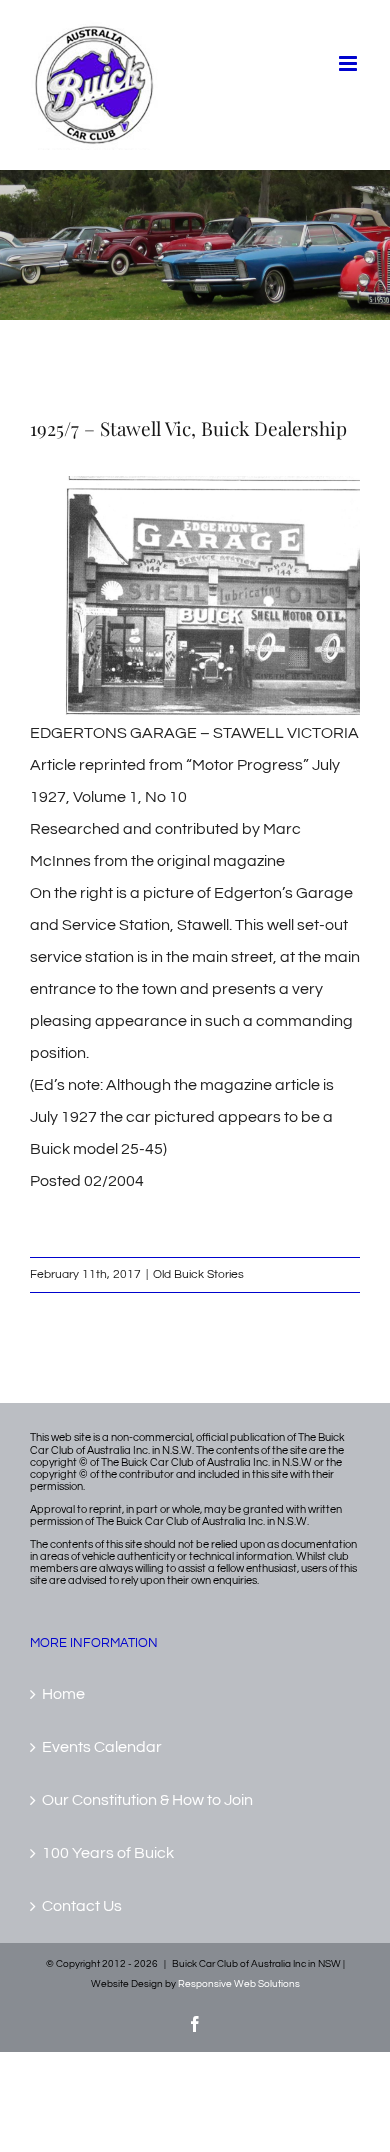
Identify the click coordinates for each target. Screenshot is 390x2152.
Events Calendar (102, 1747)
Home (63, 1694)
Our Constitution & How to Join (147, 1800)
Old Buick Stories (198, 1274)
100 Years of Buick (108, 1853)
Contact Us (82, 1906)
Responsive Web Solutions (239, 1984)
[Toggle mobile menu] (349, 63)
